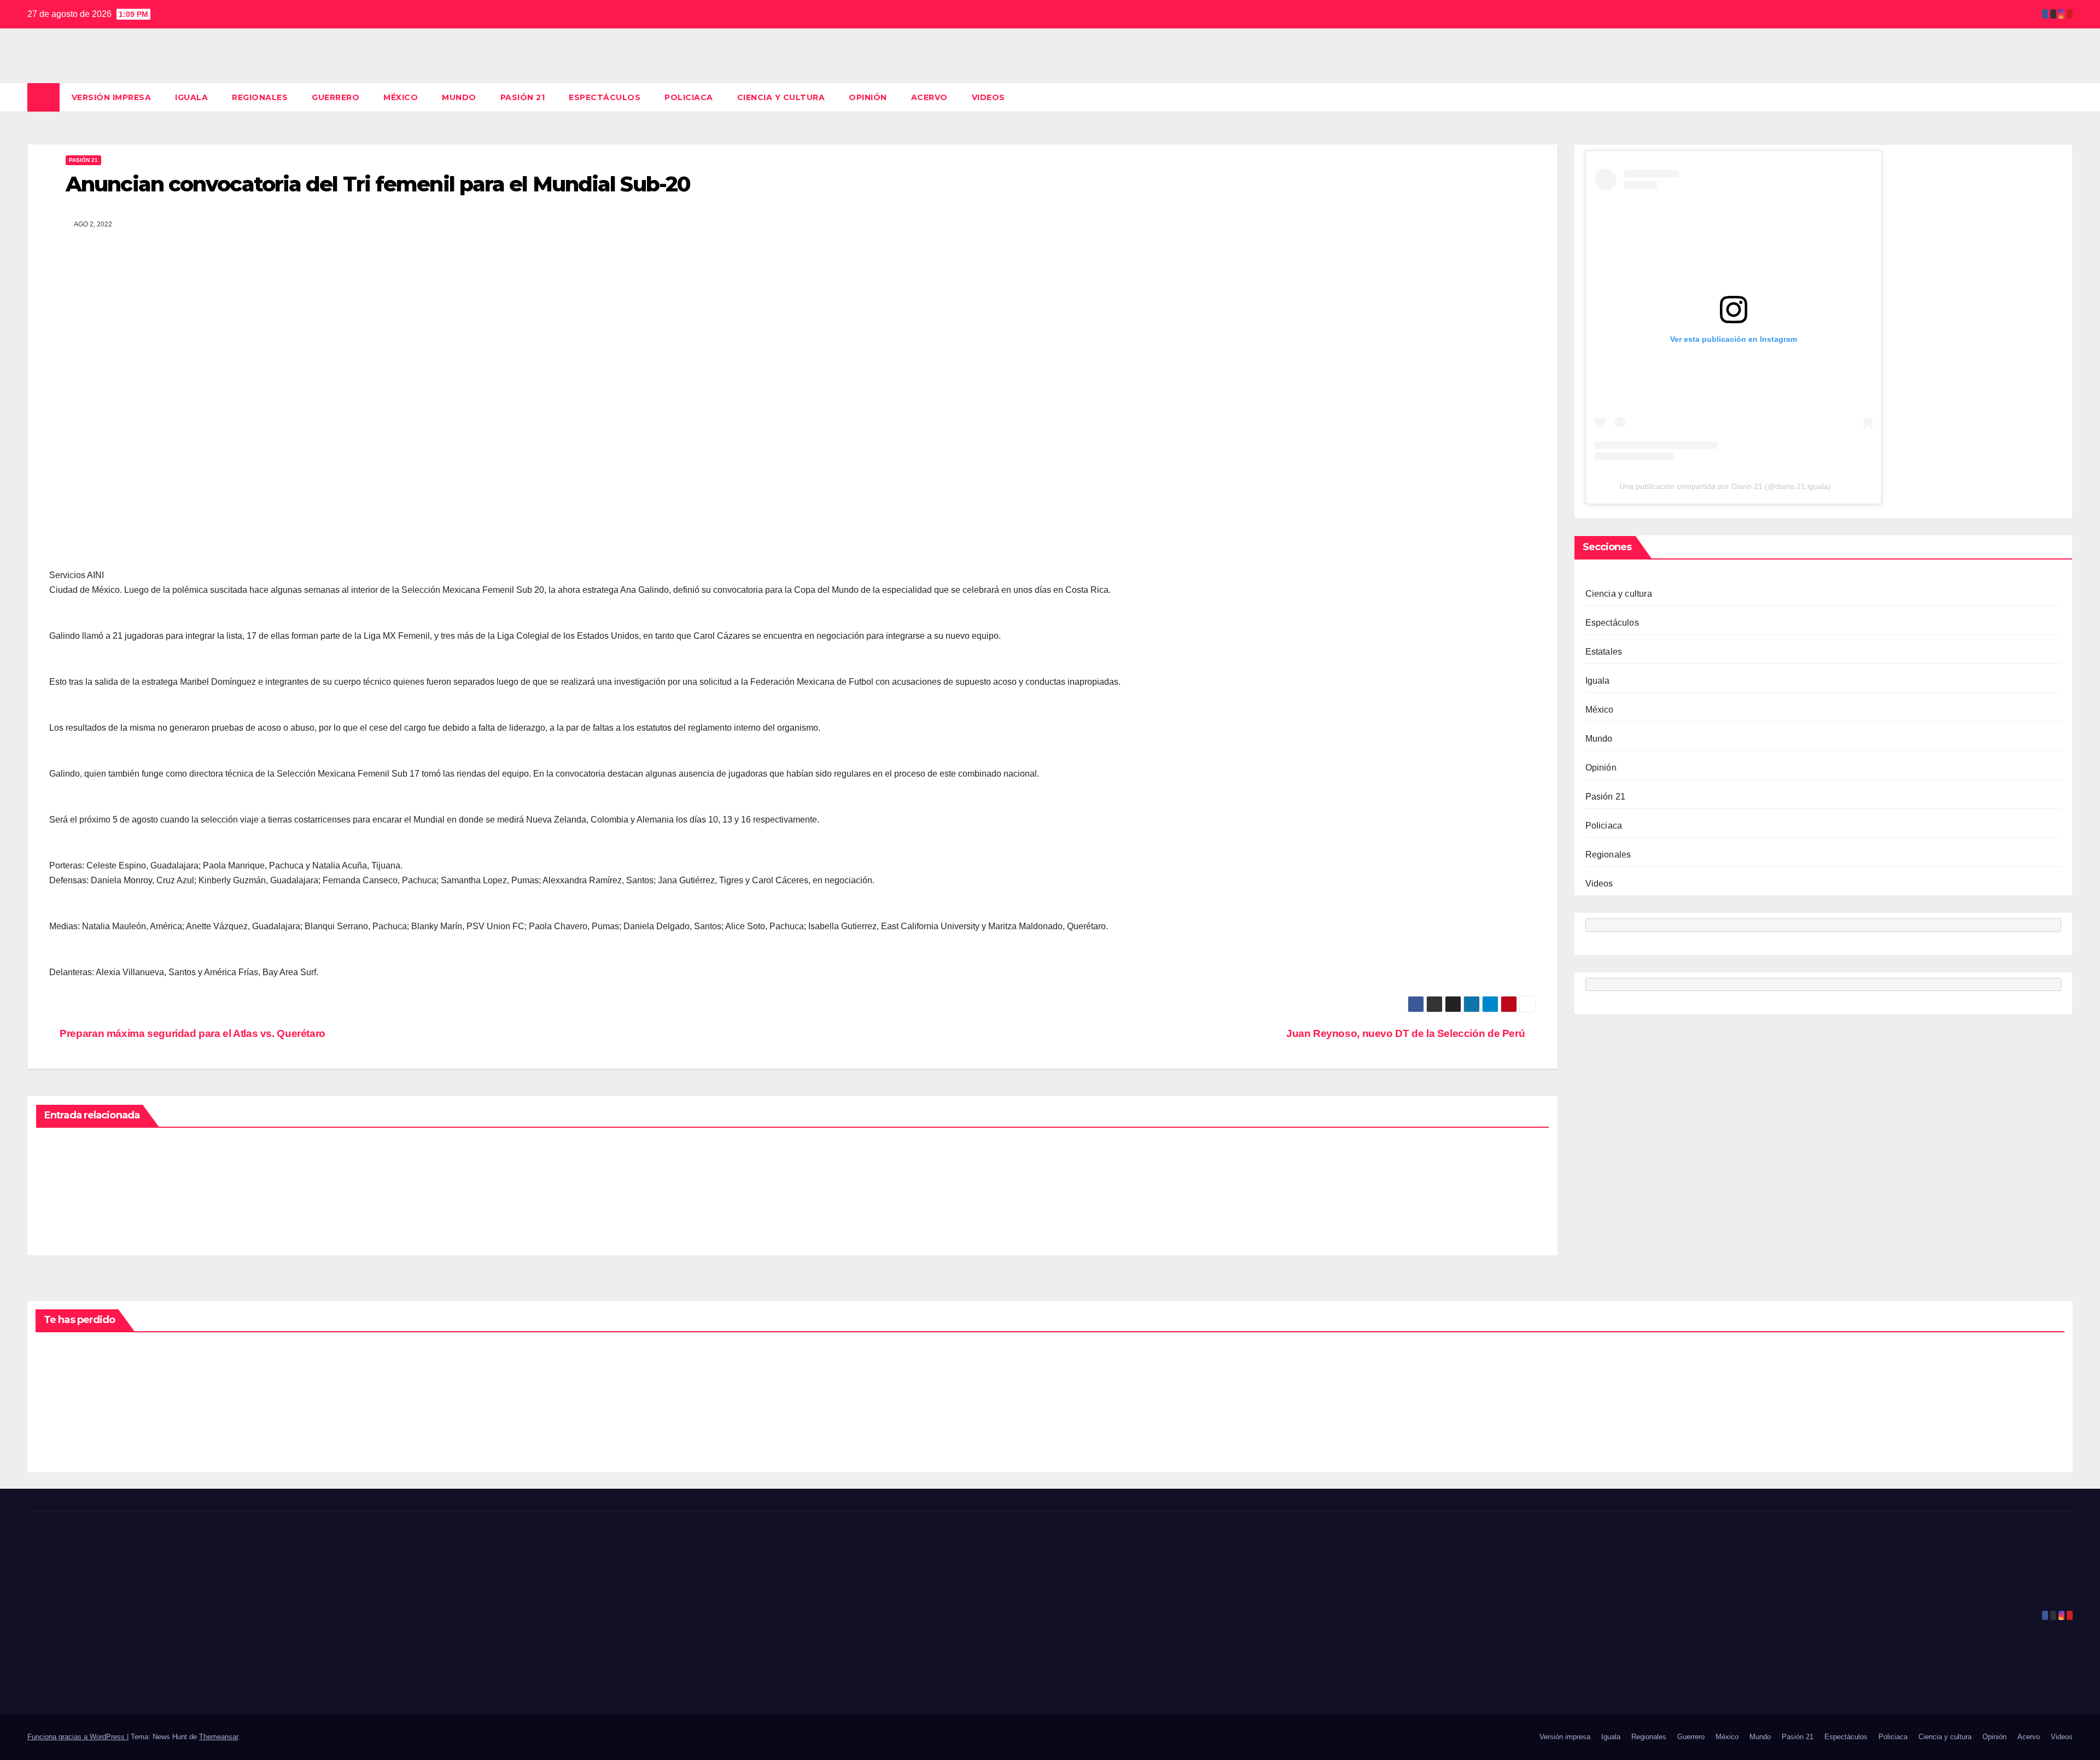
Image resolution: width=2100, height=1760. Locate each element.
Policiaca (689, 97)
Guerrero (336, 97)
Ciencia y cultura (781, 97)
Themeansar (218, 1737)
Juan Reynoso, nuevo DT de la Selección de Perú (1407, 1033)
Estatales (1604, 652)
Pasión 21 (523, 97)
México (401, 97)
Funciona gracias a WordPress (77, 1737)
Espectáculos (605, 97)
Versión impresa (112, 97)
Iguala (191, 97)
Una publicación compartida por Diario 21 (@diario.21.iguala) (1725, 487)
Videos (988, 97)
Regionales (260, 97)
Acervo (929, 97)
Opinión (868, 97)
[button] (2065, 97)
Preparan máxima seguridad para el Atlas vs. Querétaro (191, 1033)
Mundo (459, 97)
